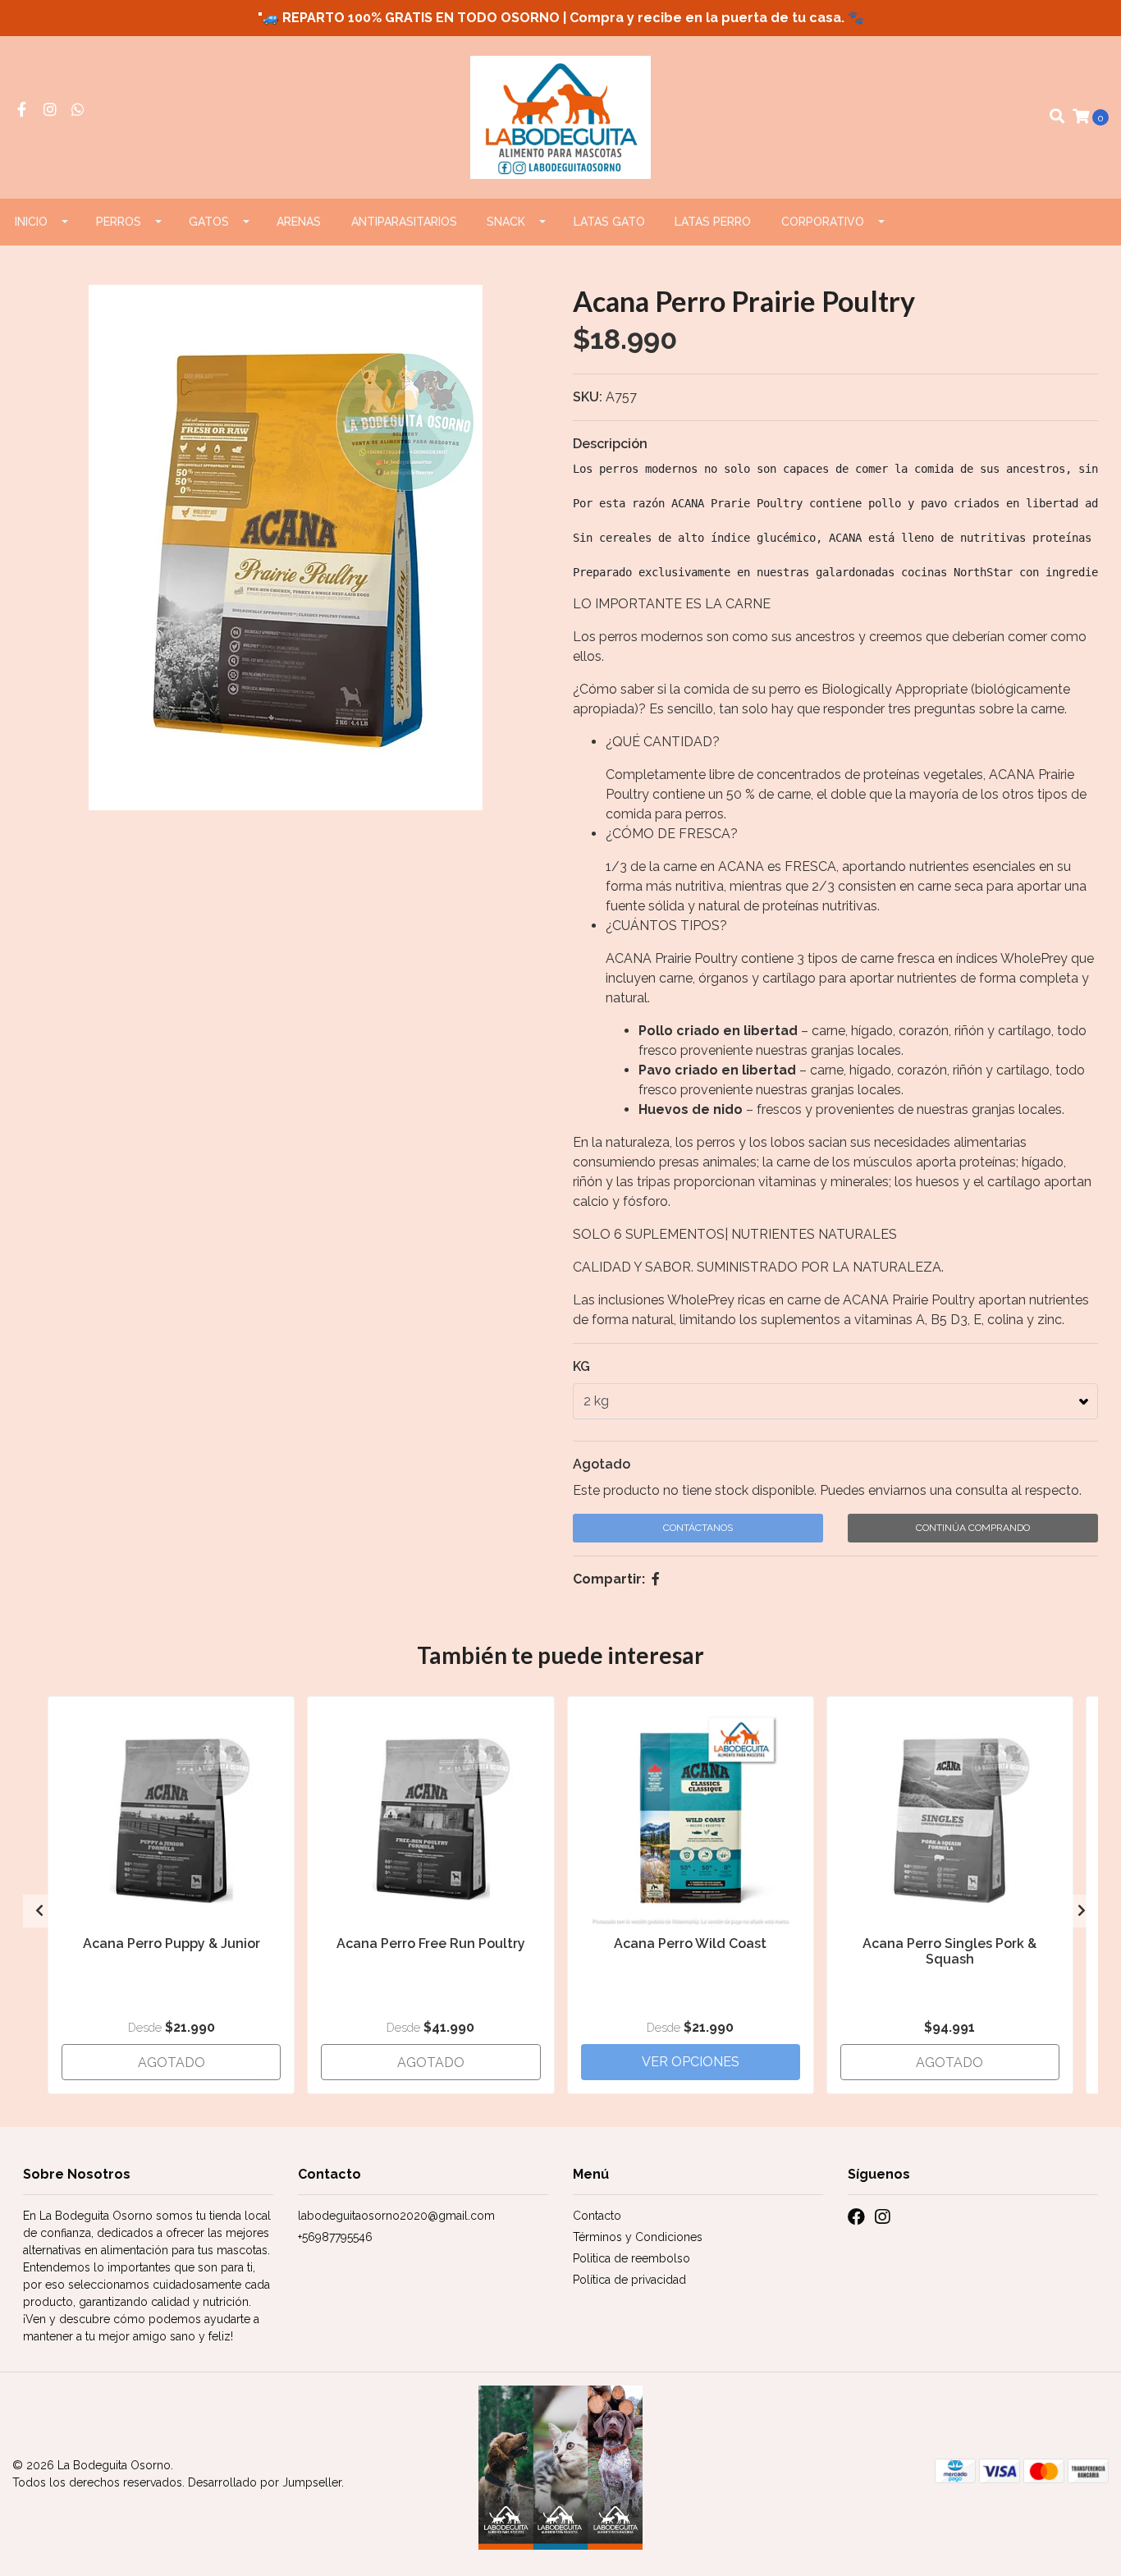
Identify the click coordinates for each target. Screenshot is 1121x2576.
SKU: (588, 397)
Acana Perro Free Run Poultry (431, 1943)
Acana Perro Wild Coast (690, 1943)
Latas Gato (609, 222)
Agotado (602, 1464)
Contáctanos (698, 1528)
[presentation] (39, 1911)
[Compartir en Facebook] (656, 1579)
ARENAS (299, 222)
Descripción (610, 444)
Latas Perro (713, 222)
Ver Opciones (691, 2062)
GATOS (209, 222)
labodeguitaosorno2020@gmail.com (396, 2216)
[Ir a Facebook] (22, 110)
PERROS (119, 222)
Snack (506, 222)
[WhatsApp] (78, 110)
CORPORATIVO (823, 222)
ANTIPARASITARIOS (404, 222)
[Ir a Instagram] (50, 110)
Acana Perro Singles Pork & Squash (949, 1951)
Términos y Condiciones (638, 2237)
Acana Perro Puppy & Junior (172, 1943)
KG (581, 1366)
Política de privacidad (629, 2280)
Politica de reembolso (631, 2258)
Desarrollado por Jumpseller (265, 2482)
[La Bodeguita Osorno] (561, 116)
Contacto (597, 2216)
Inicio (31, 222)
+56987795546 (335, 2237)
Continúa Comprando (973, 1528)
